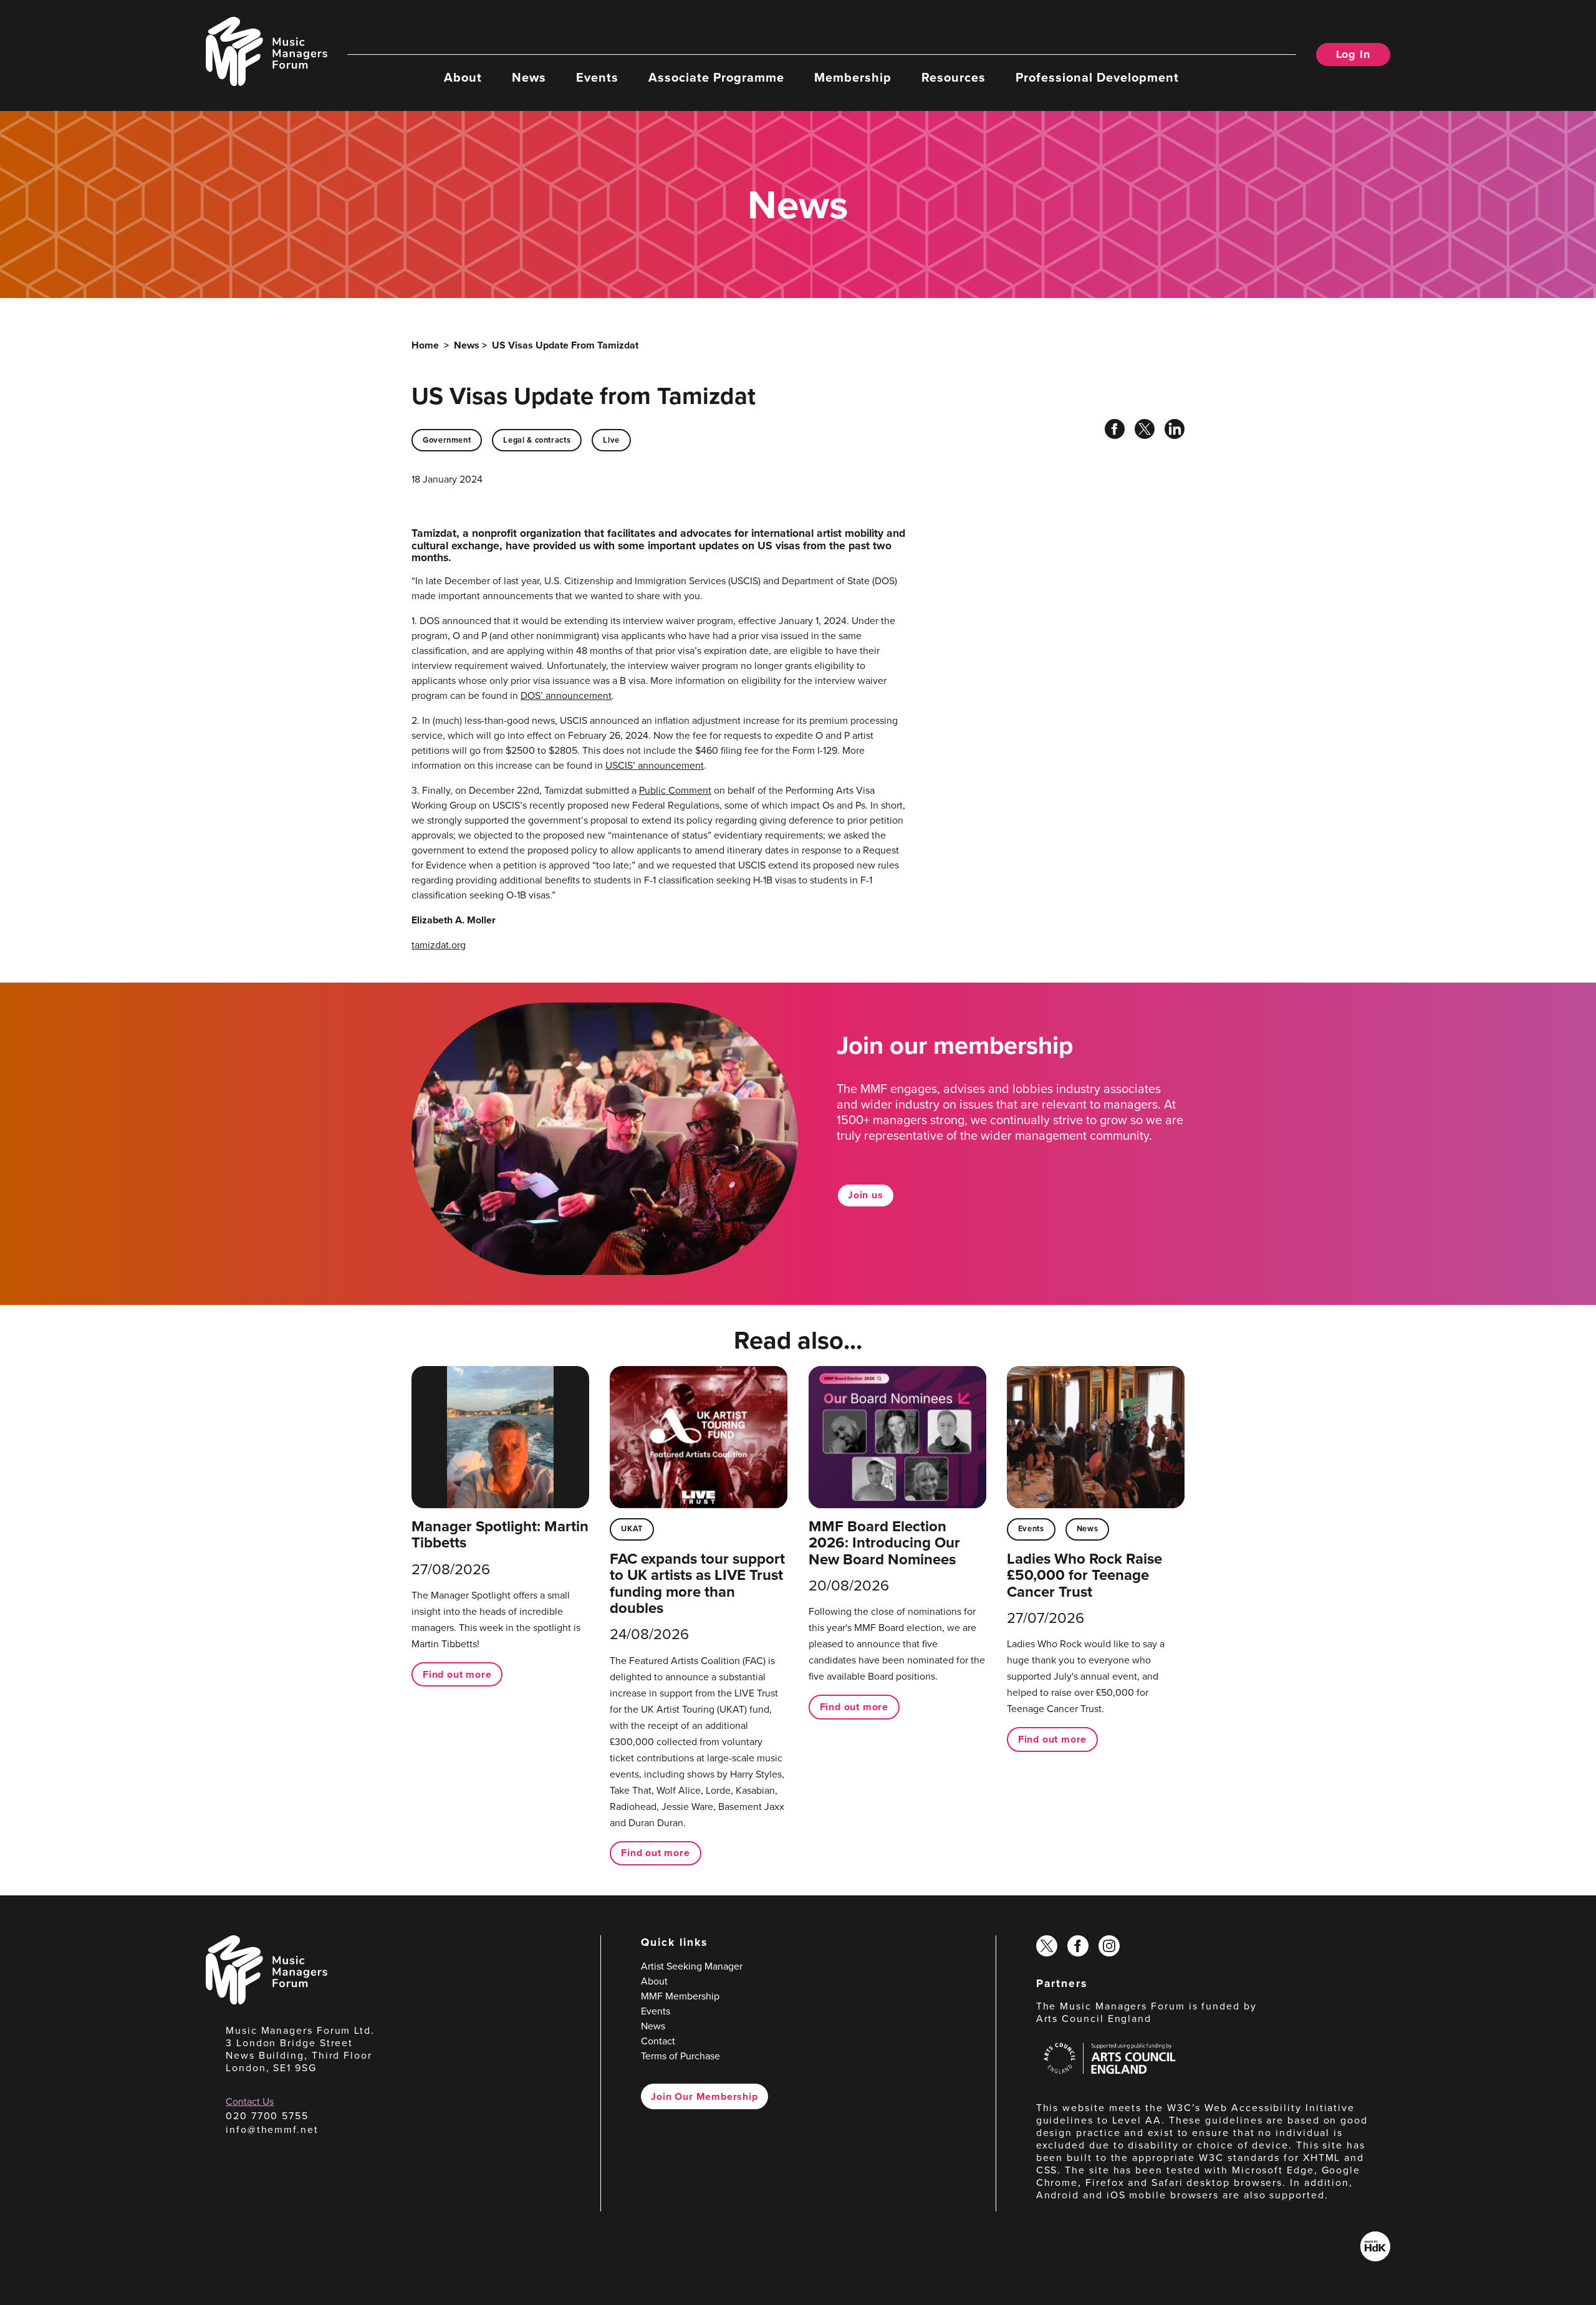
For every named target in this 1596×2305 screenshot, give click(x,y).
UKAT (632, 1528)
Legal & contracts (537, 440)
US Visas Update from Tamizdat (565, 345)
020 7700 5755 (267, 2116)
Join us (866, 1195)
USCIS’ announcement (655, 765)
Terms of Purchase (680, 2056)
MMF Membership (680, 1996)
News (529, 77)
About (463, 77)
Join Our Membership (704, 2096)
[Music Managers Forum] (267, 2001)
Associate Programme (716, 77)
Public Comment (675, 790)
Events (597, 77)
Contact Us (250, 2101)
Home (425, 345)
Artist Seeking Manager (692, 1966)
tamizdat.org (439, 945)
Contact (658, 2041)
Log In (1353, 54)
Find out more (457, 1674)
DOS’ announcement (566, 695)
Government (447, 440)
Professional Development (1097, 77)
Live (611, 440)
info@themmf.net (272, 2129)
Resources (954, 77)
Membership (853, 77)
